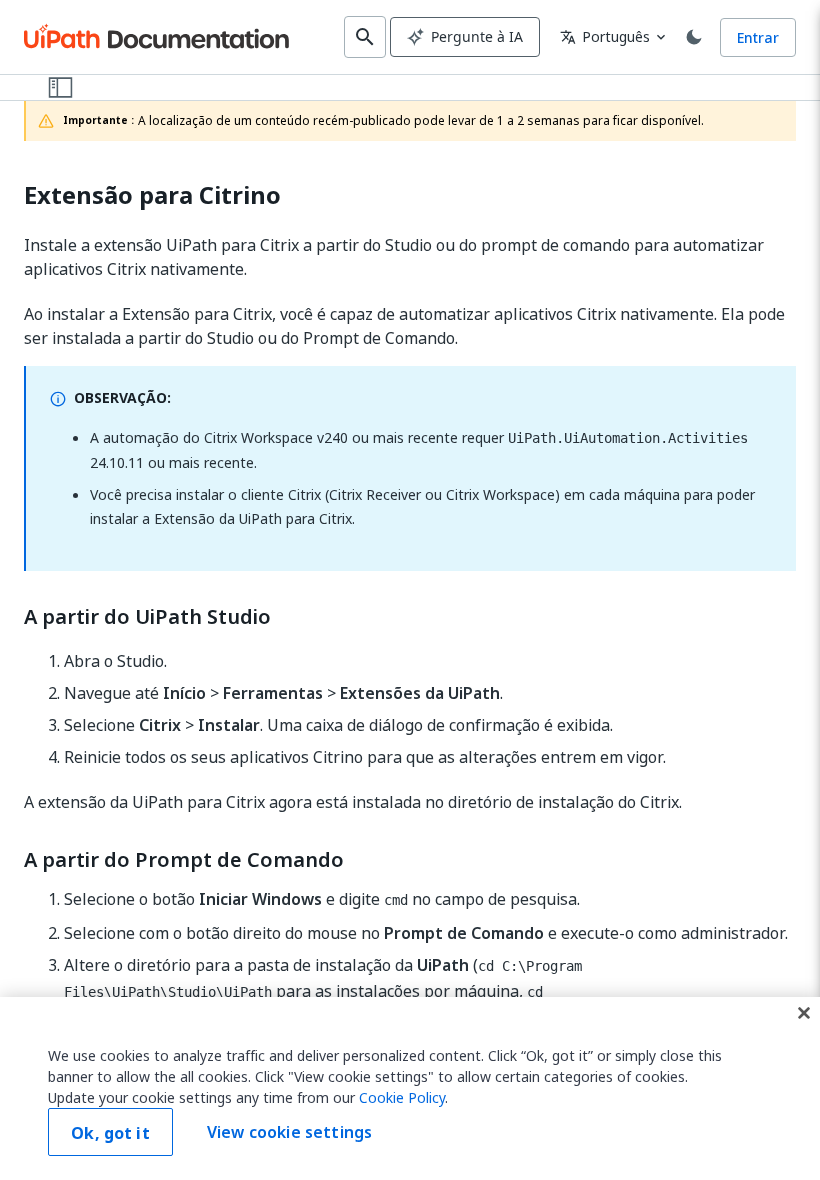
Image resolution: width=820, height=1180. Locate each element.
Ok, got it (110, 1133)
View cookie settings (289, 1132)
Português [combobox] (605, 36)
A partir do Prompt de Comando (184, 860)
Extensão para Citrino (152, 195)
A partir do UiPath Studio (147, 617)
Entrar (758, 37)
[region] (410, 1088)
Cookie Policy (402, 1097)
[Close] (804, 1013)
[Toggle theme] (694, 37)
